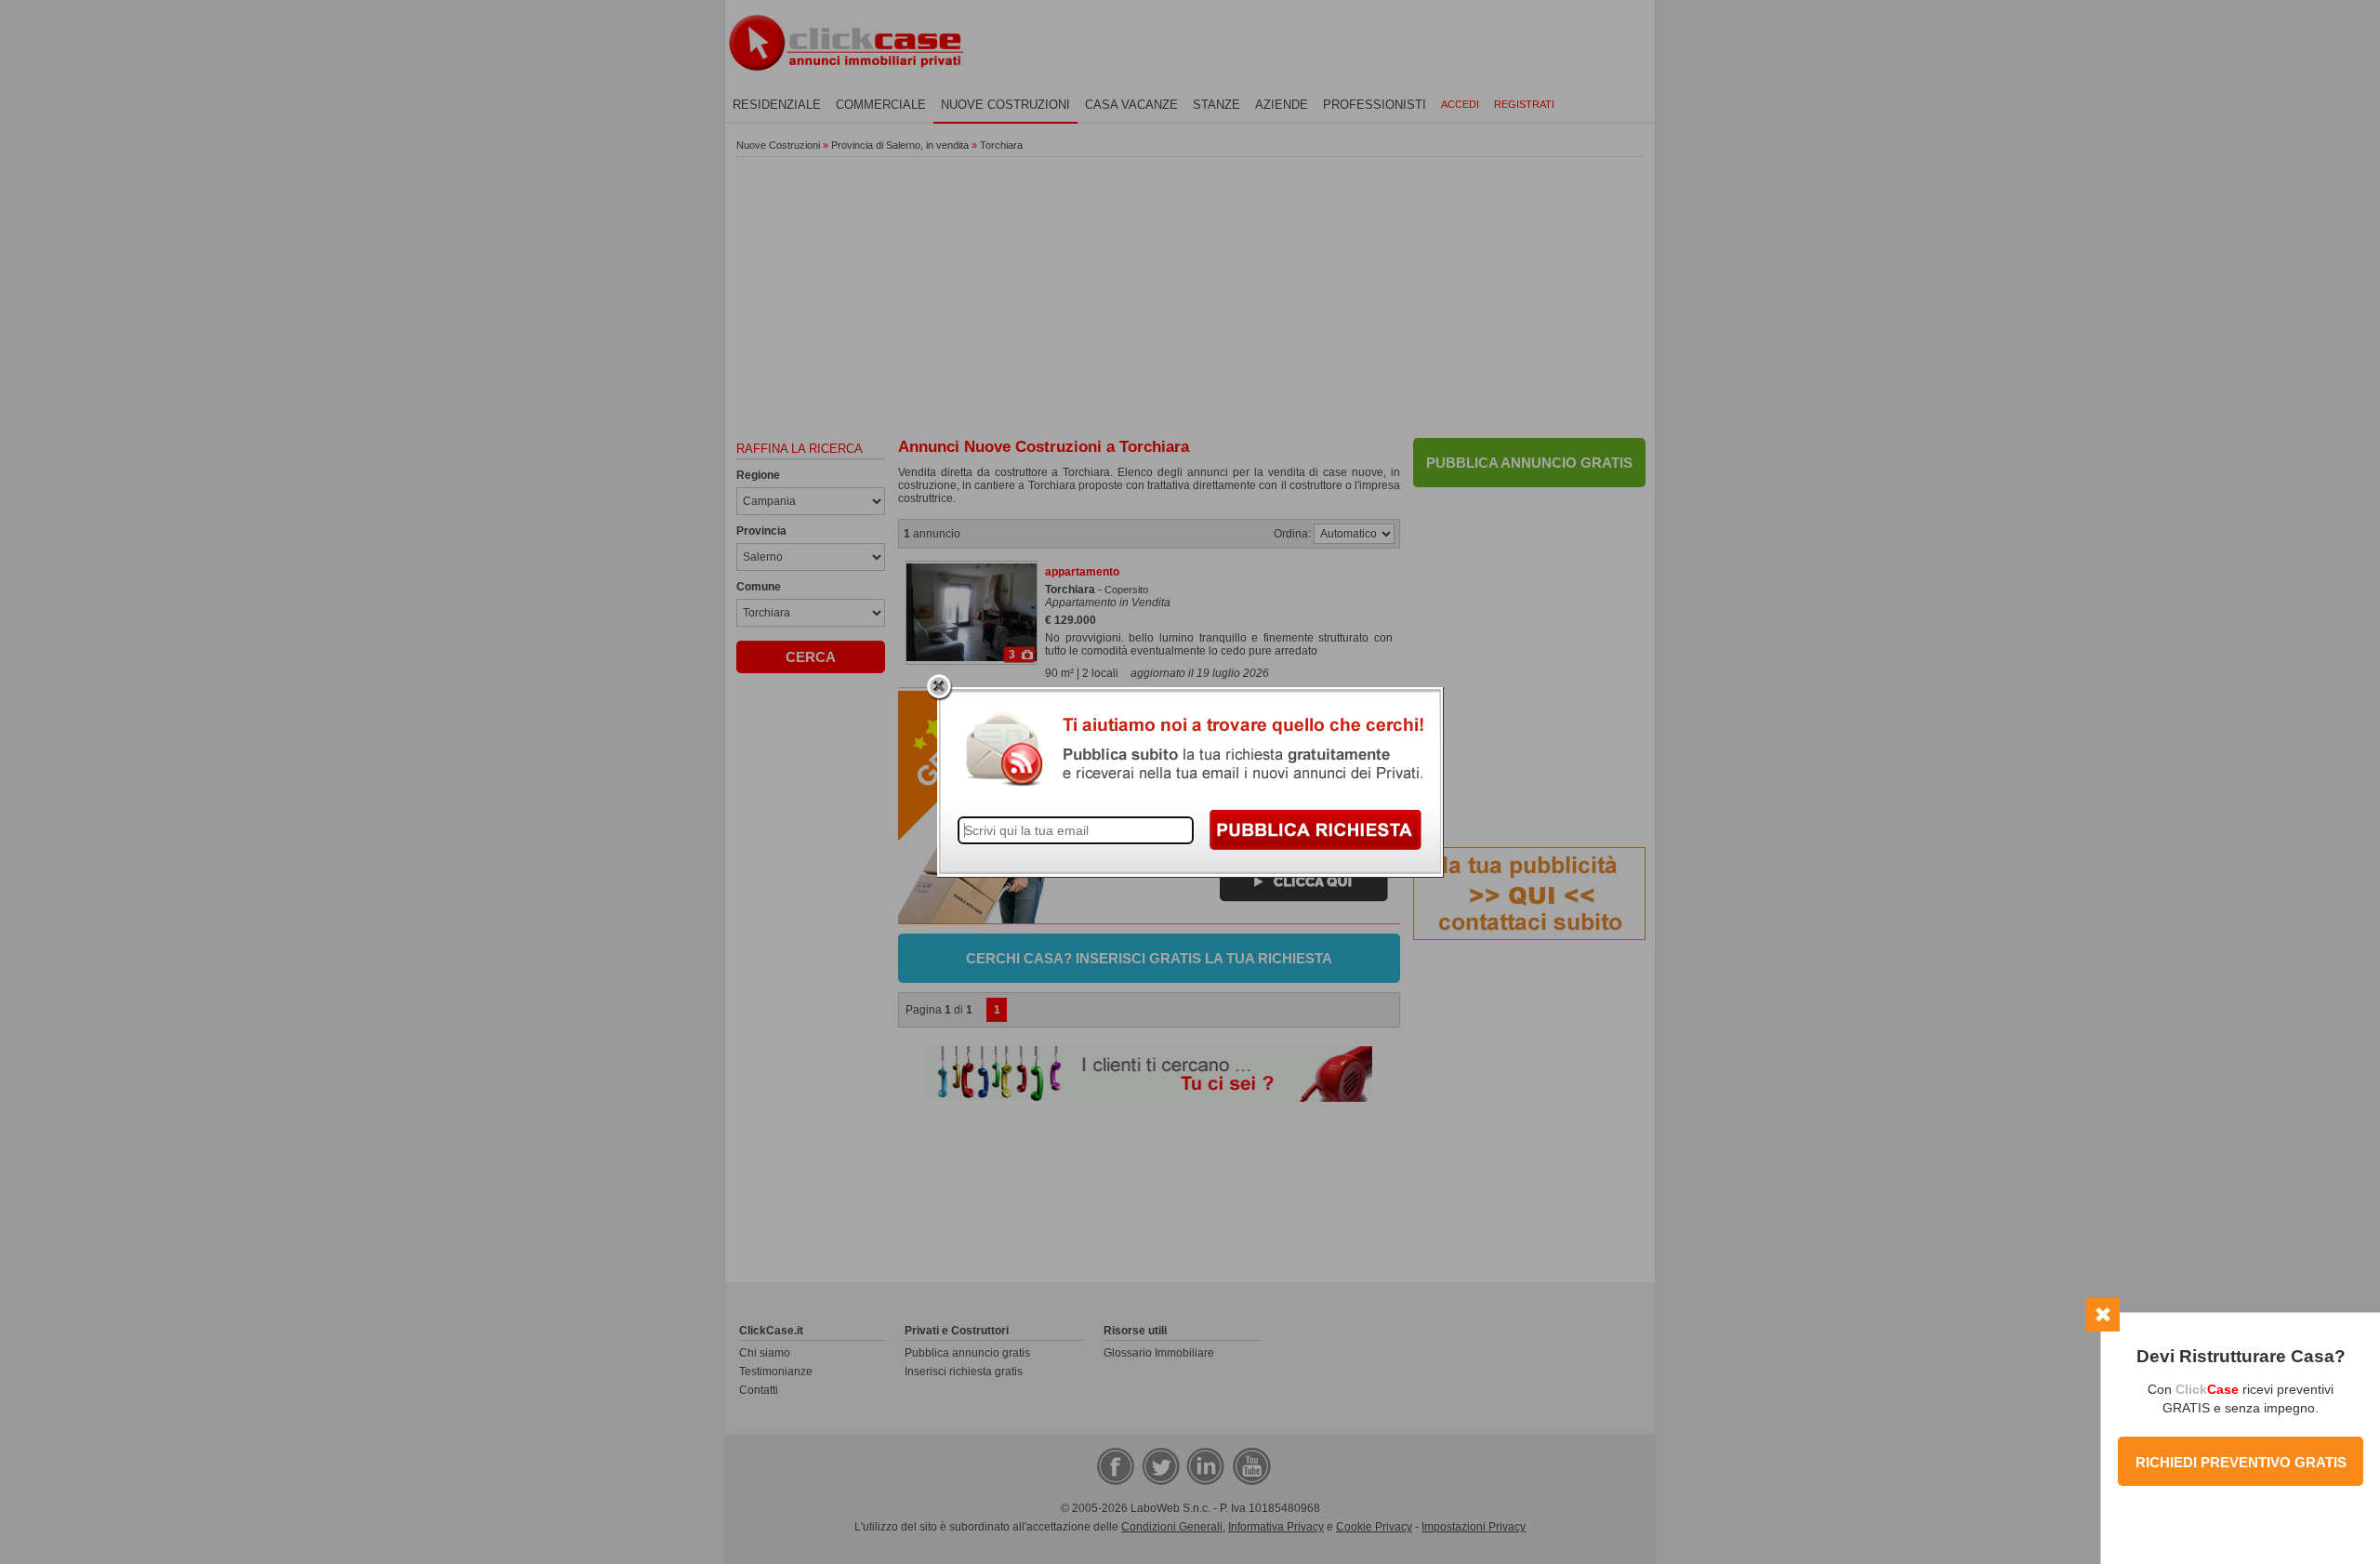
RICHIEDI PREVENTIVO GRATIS (2241, 1462)
